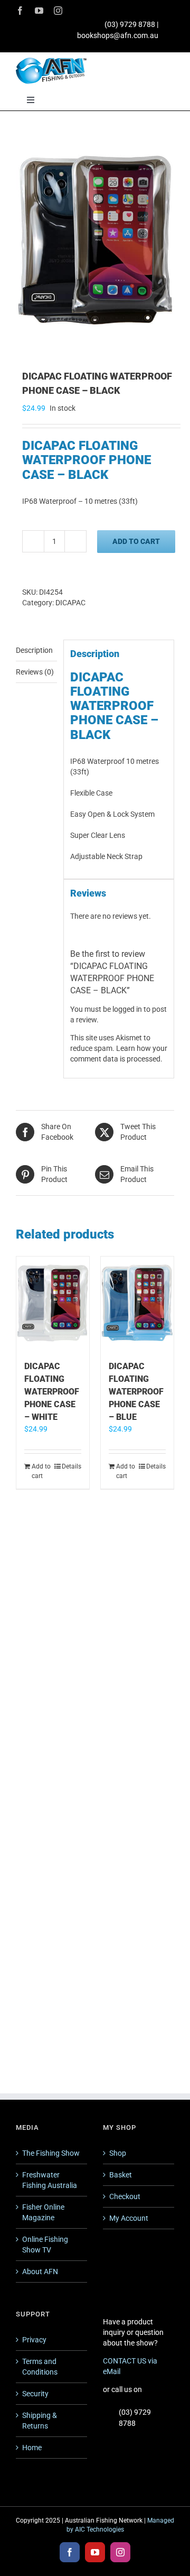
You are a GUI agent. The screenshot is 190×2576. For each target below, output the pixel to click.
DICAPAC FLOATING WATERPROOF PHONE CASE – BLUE (136, 1392)
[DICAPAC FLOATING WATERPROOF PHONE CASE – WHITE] (53, 1303)
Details (72, 1466)
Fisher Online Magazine (43, 2212)
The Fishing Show (51, 2153)
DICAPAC (70, 603)
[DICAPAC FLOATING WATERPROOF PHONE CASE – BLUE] (137, 1303)
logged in (127, 1009)
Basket (121, 2175)
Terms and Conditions (40, 2367)
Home (32, 2448)
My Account (129, 2218)
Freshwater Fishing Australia (50, 2180)
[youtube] (39, 11)
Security (35, 2394)
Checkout (125, 2196)
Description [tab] (34, 650)
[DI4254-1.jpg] (95, 242)
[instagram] (58, 11)
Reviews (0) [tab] (35, 672)
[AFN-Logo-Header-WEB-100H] (51, 61)
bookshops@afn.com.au (118, 35)
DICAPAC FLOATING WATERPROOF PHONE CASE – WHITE (52, 1392)
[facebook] (20, 11)
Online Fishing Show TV (45, 2245)
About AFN (40, 2272)
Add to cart (136, 541)
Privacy (34, 2340)
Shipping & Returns (40, 2421)
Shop (118, 2153)
